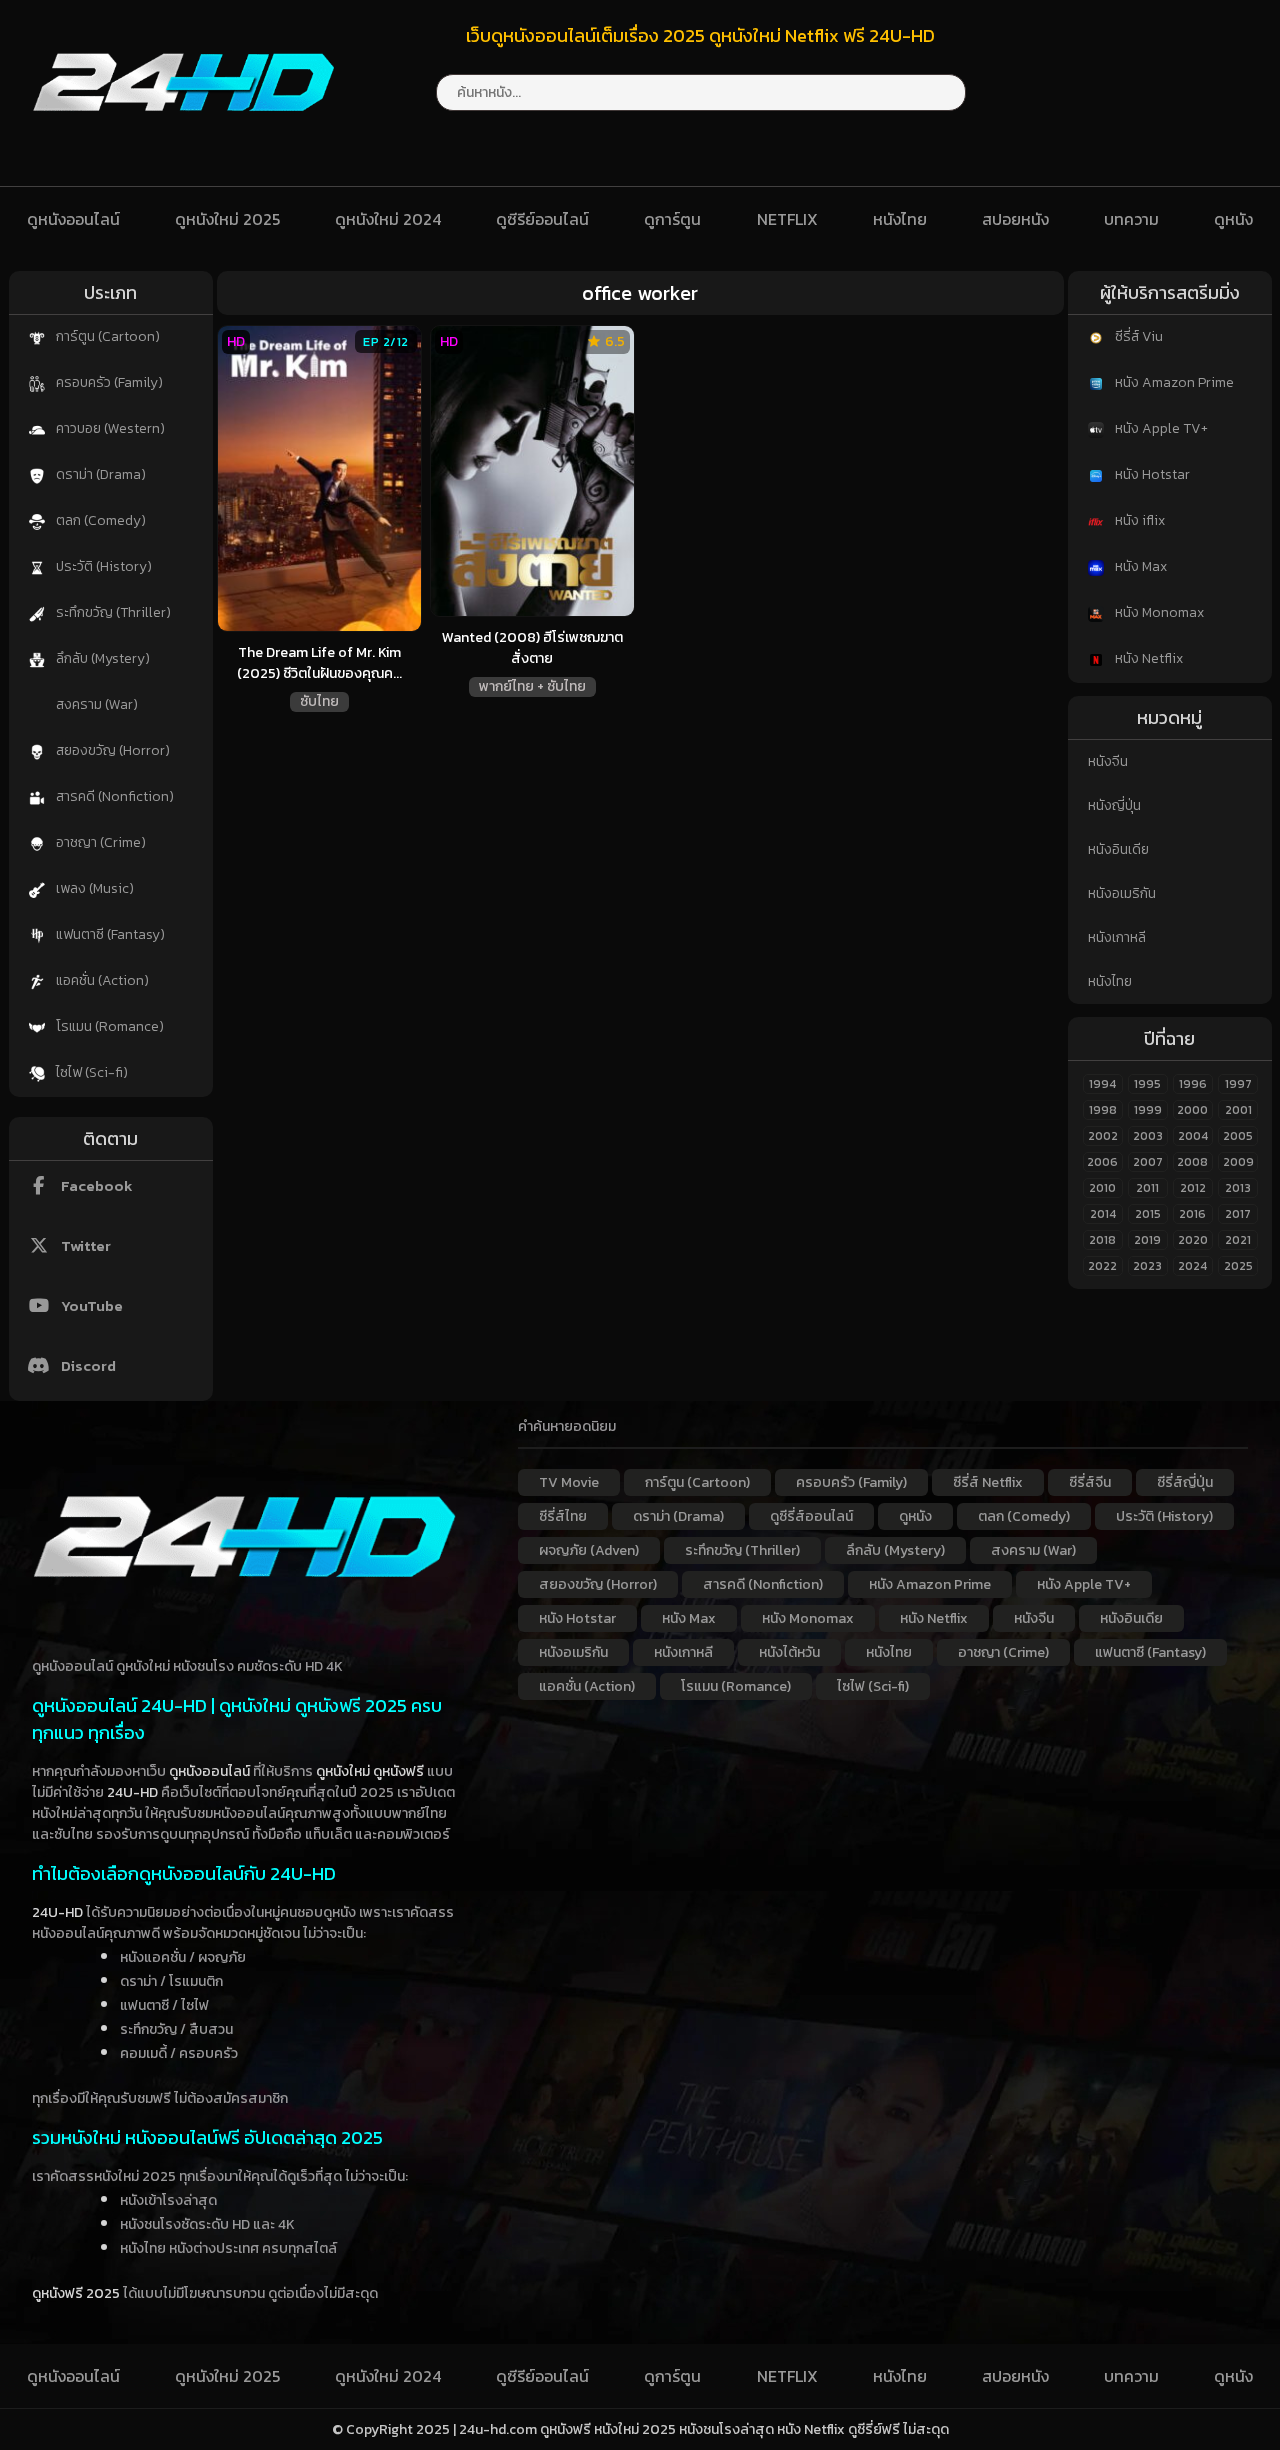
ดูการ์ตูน (672, 219)
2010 (1102, 1188)
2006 (1102, 1162)
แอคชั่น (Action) (101, 980)
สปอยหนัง (1015, 219)
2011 (1147, 1188)
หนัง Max (1139, 566)
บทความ (1131, 219)
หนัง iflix (1138, 520)
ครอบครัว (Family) (108, 382)
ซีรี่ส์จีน (1090, 1482)
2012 (1193, 1188)
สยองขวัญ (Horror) (111, 750)
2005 (1238, 1136)
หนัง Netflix (1147, 658)
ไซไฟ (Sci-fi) (90, 1072)
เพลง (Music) (93, 888)
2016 (1192, 1214)
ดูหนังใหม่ (343, 1771)
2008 (1192, 1162)
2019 (1147, 1240)
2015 (1148, 1214)
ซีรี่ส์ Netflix (988, 1482)
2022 (1102, 1266)
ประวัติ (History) (102, 566)
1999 (1148, 1110)
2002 (1103, 1136)
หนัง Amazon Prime (1173, 382)
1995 (1147, 1084)
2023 (1147, 1266)
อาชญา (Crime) (99, 842)
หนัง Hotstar (1151, 474)
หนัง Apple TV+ (1160, 428)
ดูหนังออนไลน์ (73, 219)
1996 (1193, 1084)
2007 (1148, 1162)
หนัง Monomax (1158, 612)
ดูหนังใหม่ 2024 (388, 219)
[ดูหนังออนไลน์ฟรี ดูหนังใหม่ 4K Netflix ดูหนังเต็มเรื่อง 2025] (184, 130)
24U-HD (132, 1792)
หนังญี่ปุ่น (1114, 805)
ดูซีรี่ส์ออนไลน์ (811, 1516)
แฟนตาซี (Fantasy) (109, 934)
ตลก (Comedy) (99, 520)
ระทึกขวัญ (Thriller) (112, 612)
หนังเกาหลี (1117, 937)
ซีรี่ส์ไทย (563, 1516)
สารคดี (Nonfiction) (113, 796)
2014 (1103, 1214)
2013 (1238, 1188)
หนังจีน (1108, 761)
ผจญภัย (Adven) (589, 1550)
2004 (1193, 1136)
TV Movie (569, 1482)
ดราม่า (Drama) (99, 474)
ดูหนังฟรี (398, 1771)
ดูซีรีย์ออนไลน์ (542, 219)
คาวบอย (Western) (109, 428)
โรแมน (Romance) (108, 1026)
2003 (1148, 1136)
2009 (1238, 1162)
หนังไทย (900, 219)
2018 (1102, 1240)
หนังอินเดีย (1118, 849)
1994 (1102, 1084)
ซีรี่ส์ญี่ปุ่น (1185, 1482)
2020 (1193, 1240)
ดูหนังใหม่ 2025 (227, 219)
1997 (1238, 1084)
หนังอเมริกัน (1122, 893)
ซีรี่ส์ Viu (1137, 336)
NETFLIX (787, 219)
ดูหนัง (1233, 219)
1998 (1103, 1110)
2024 (1192, 1266)
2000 (1192, 1110)
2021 (1238, 1240)
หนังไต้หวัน (789, 1652)
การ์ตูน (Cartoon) (106, 336)
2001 (1238, 1110)
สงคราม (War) (95, 704)
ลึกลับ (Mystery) (101, 658)
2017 (1238, 1214)
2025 (1238, 1266)
